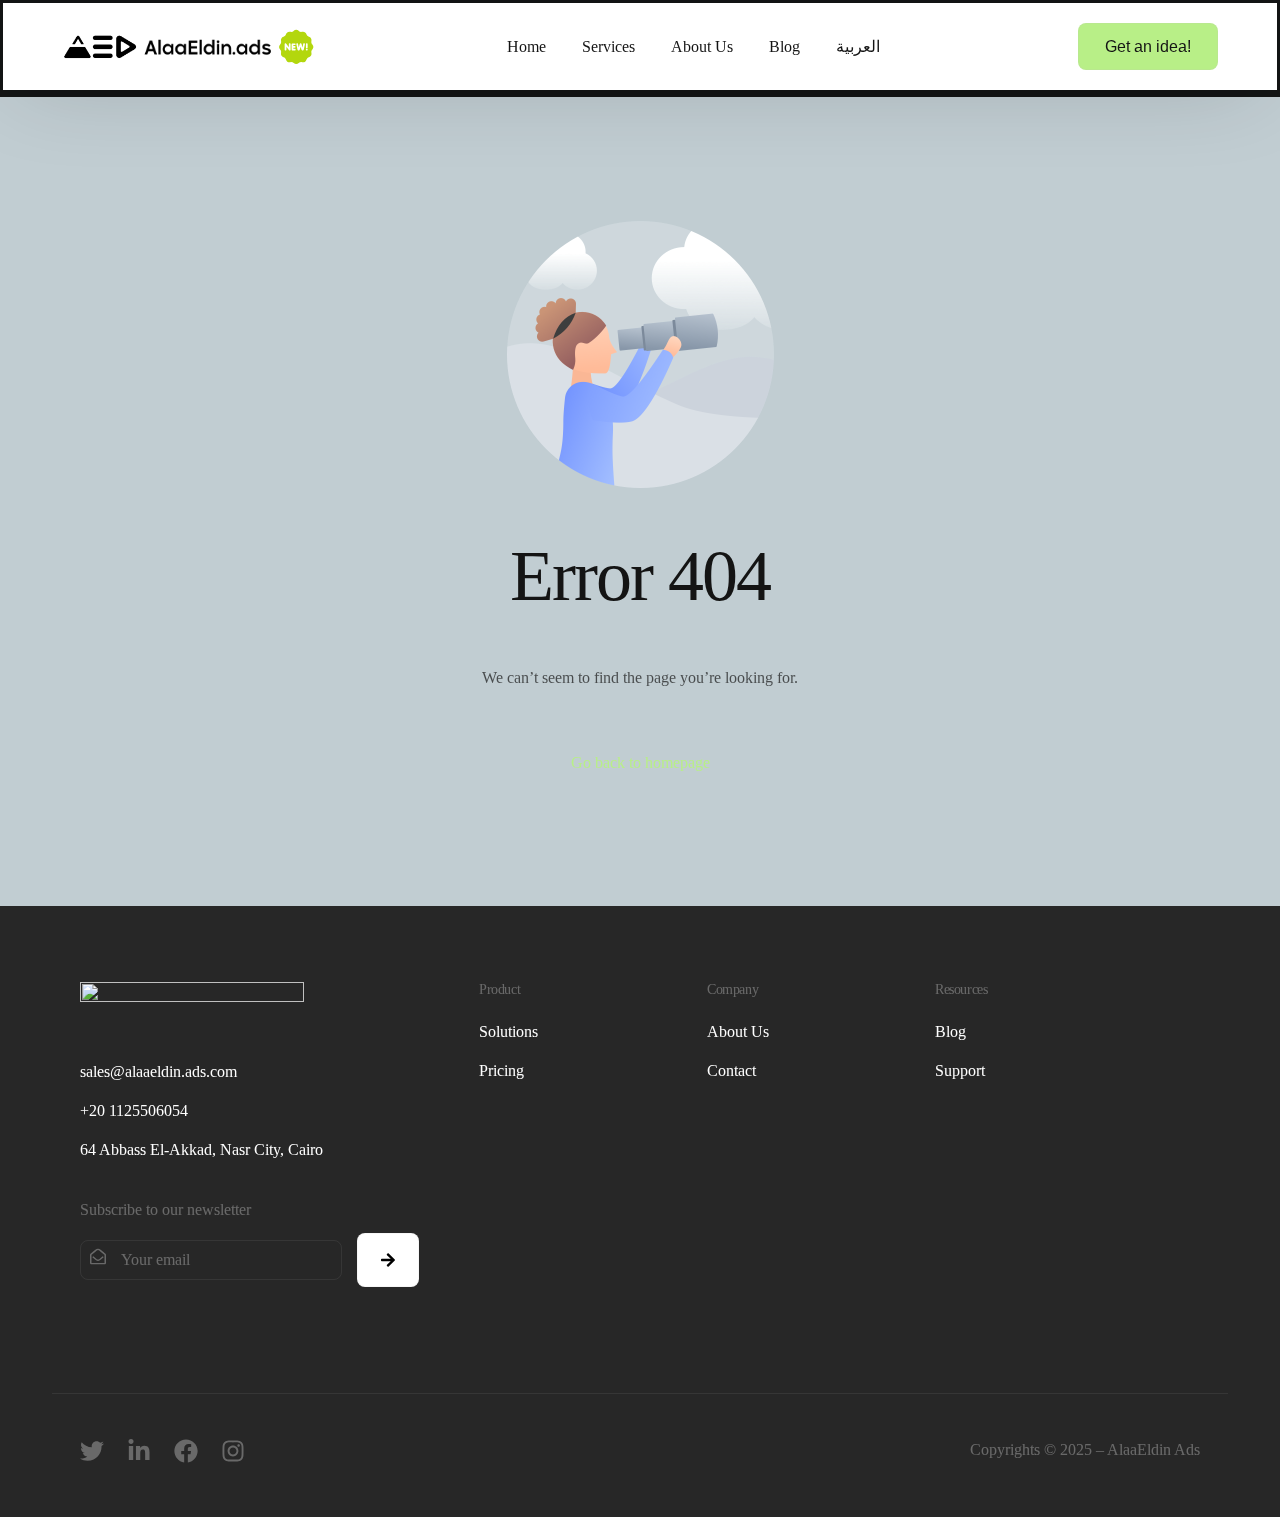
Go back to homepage (640, 762)
